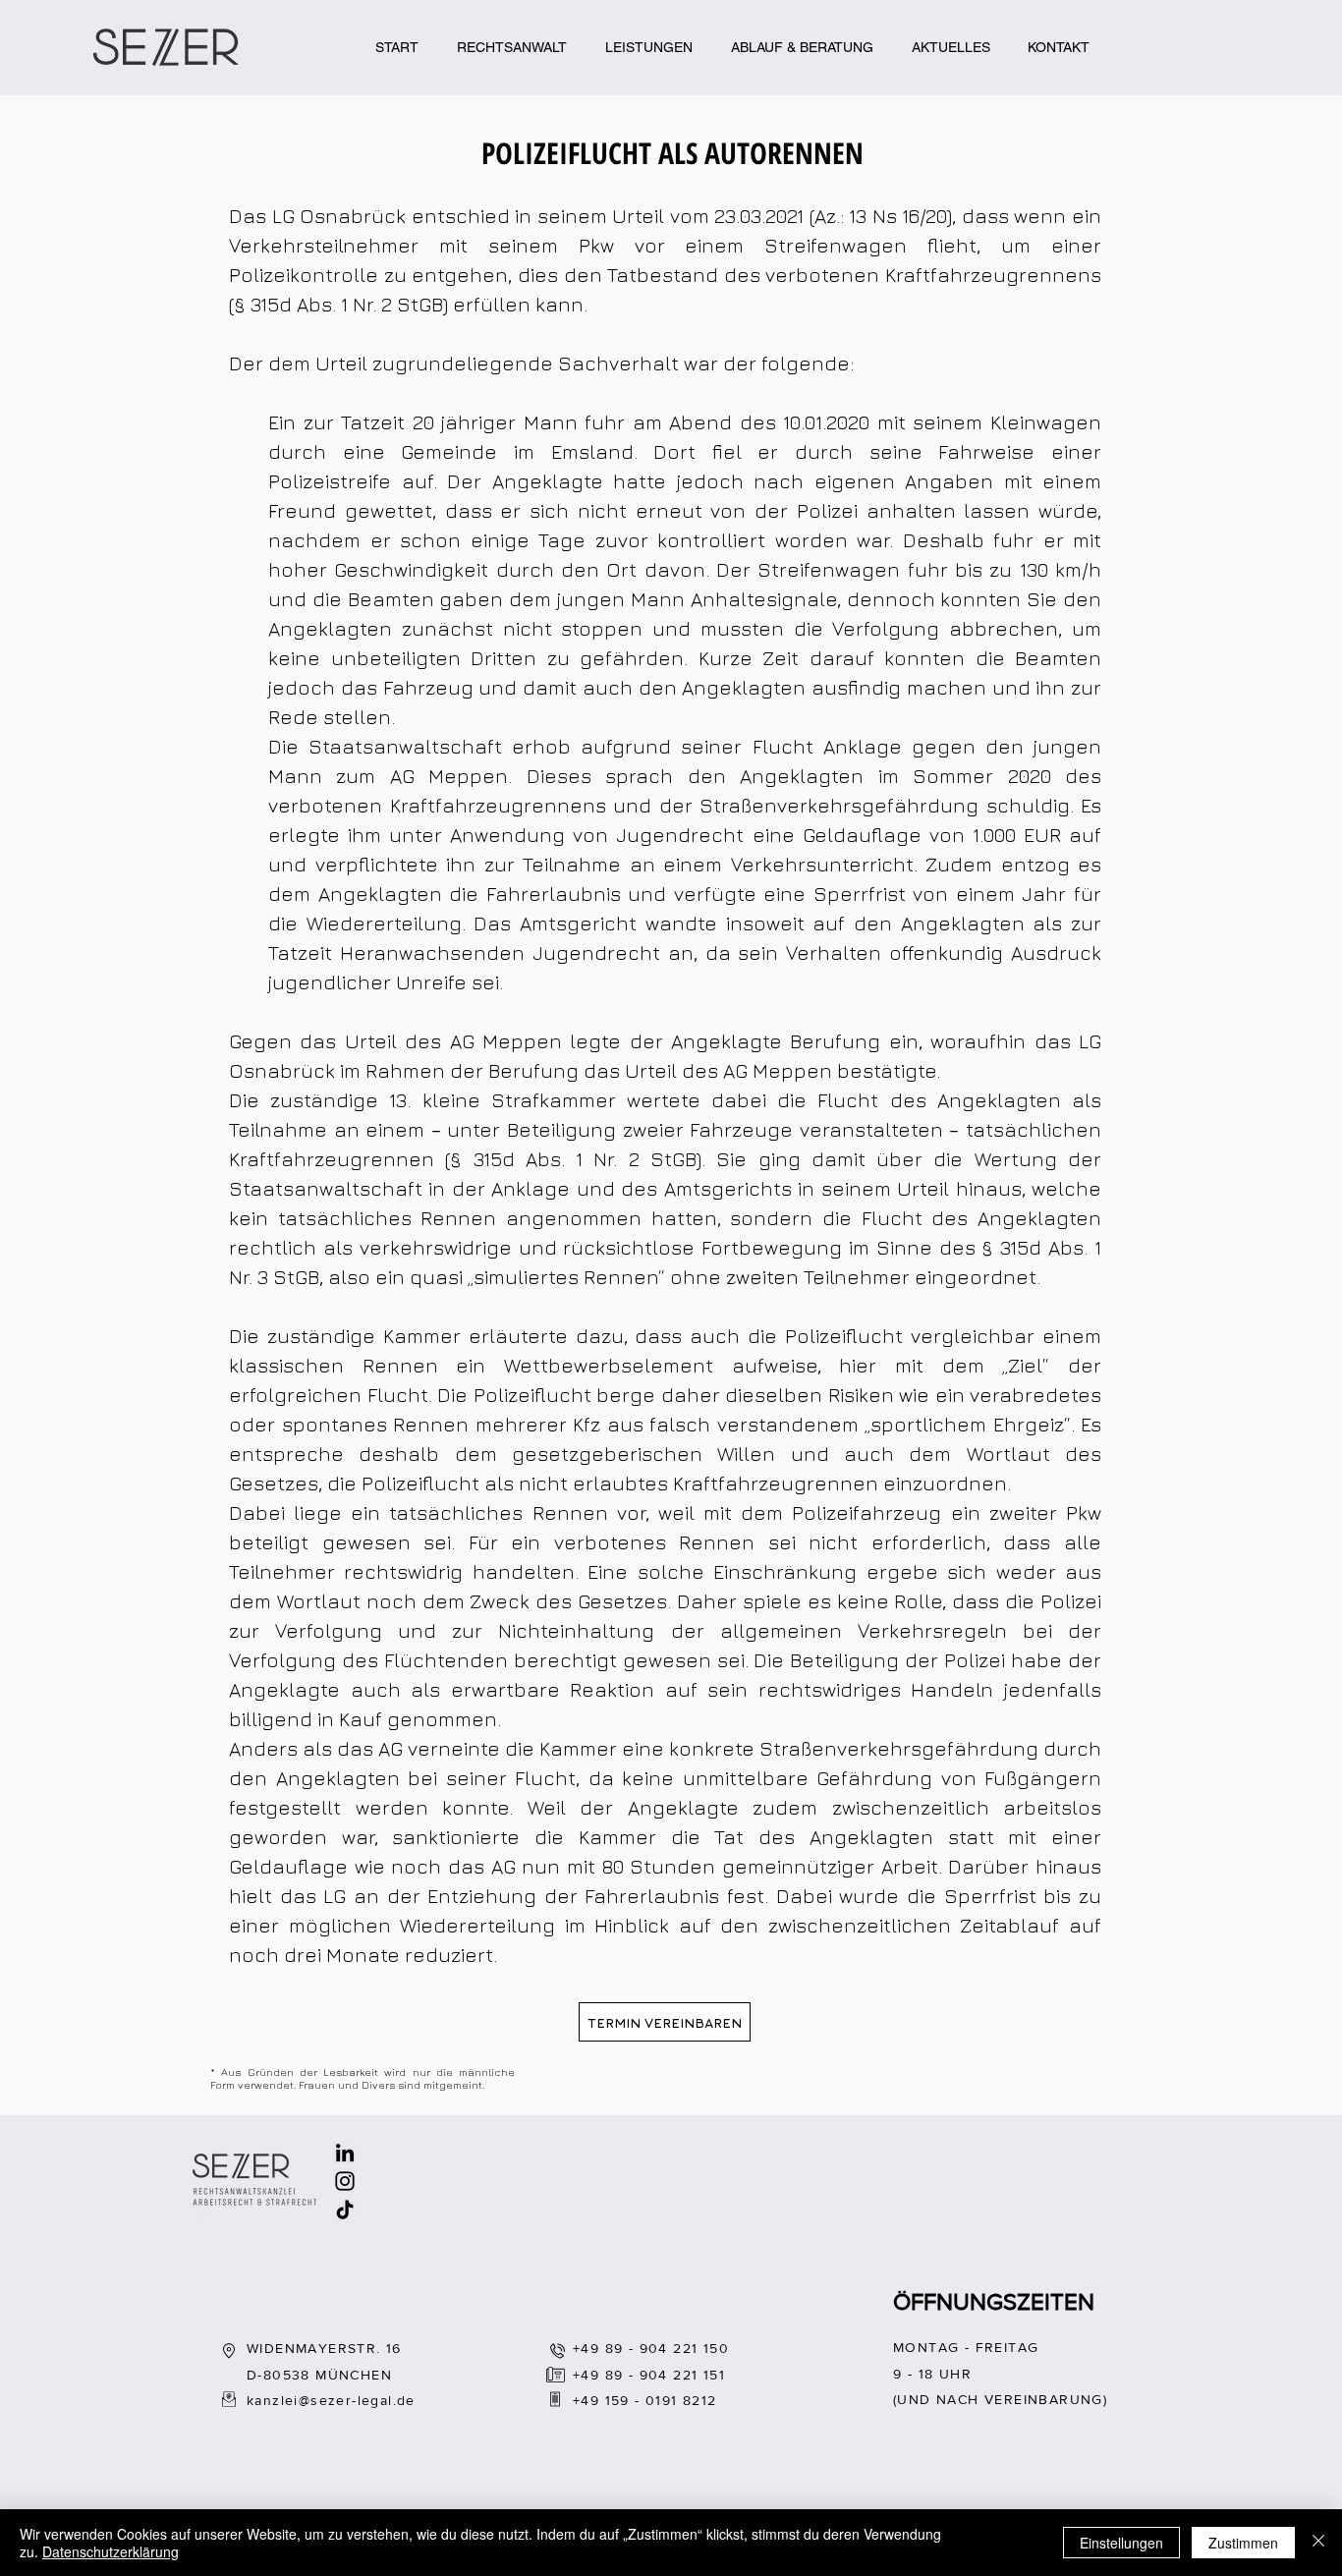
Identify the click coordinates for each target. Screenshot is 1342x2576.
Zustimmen (1243, 2543)
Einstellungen (1121, 2543)
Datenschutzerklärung (111, 2551)
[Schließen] (1318, 2543)
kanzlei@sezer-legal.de (331, 2400)
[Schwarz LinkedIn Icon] (345, 2153)
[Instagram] (345, 2181)
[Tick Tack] (345, 2210)
